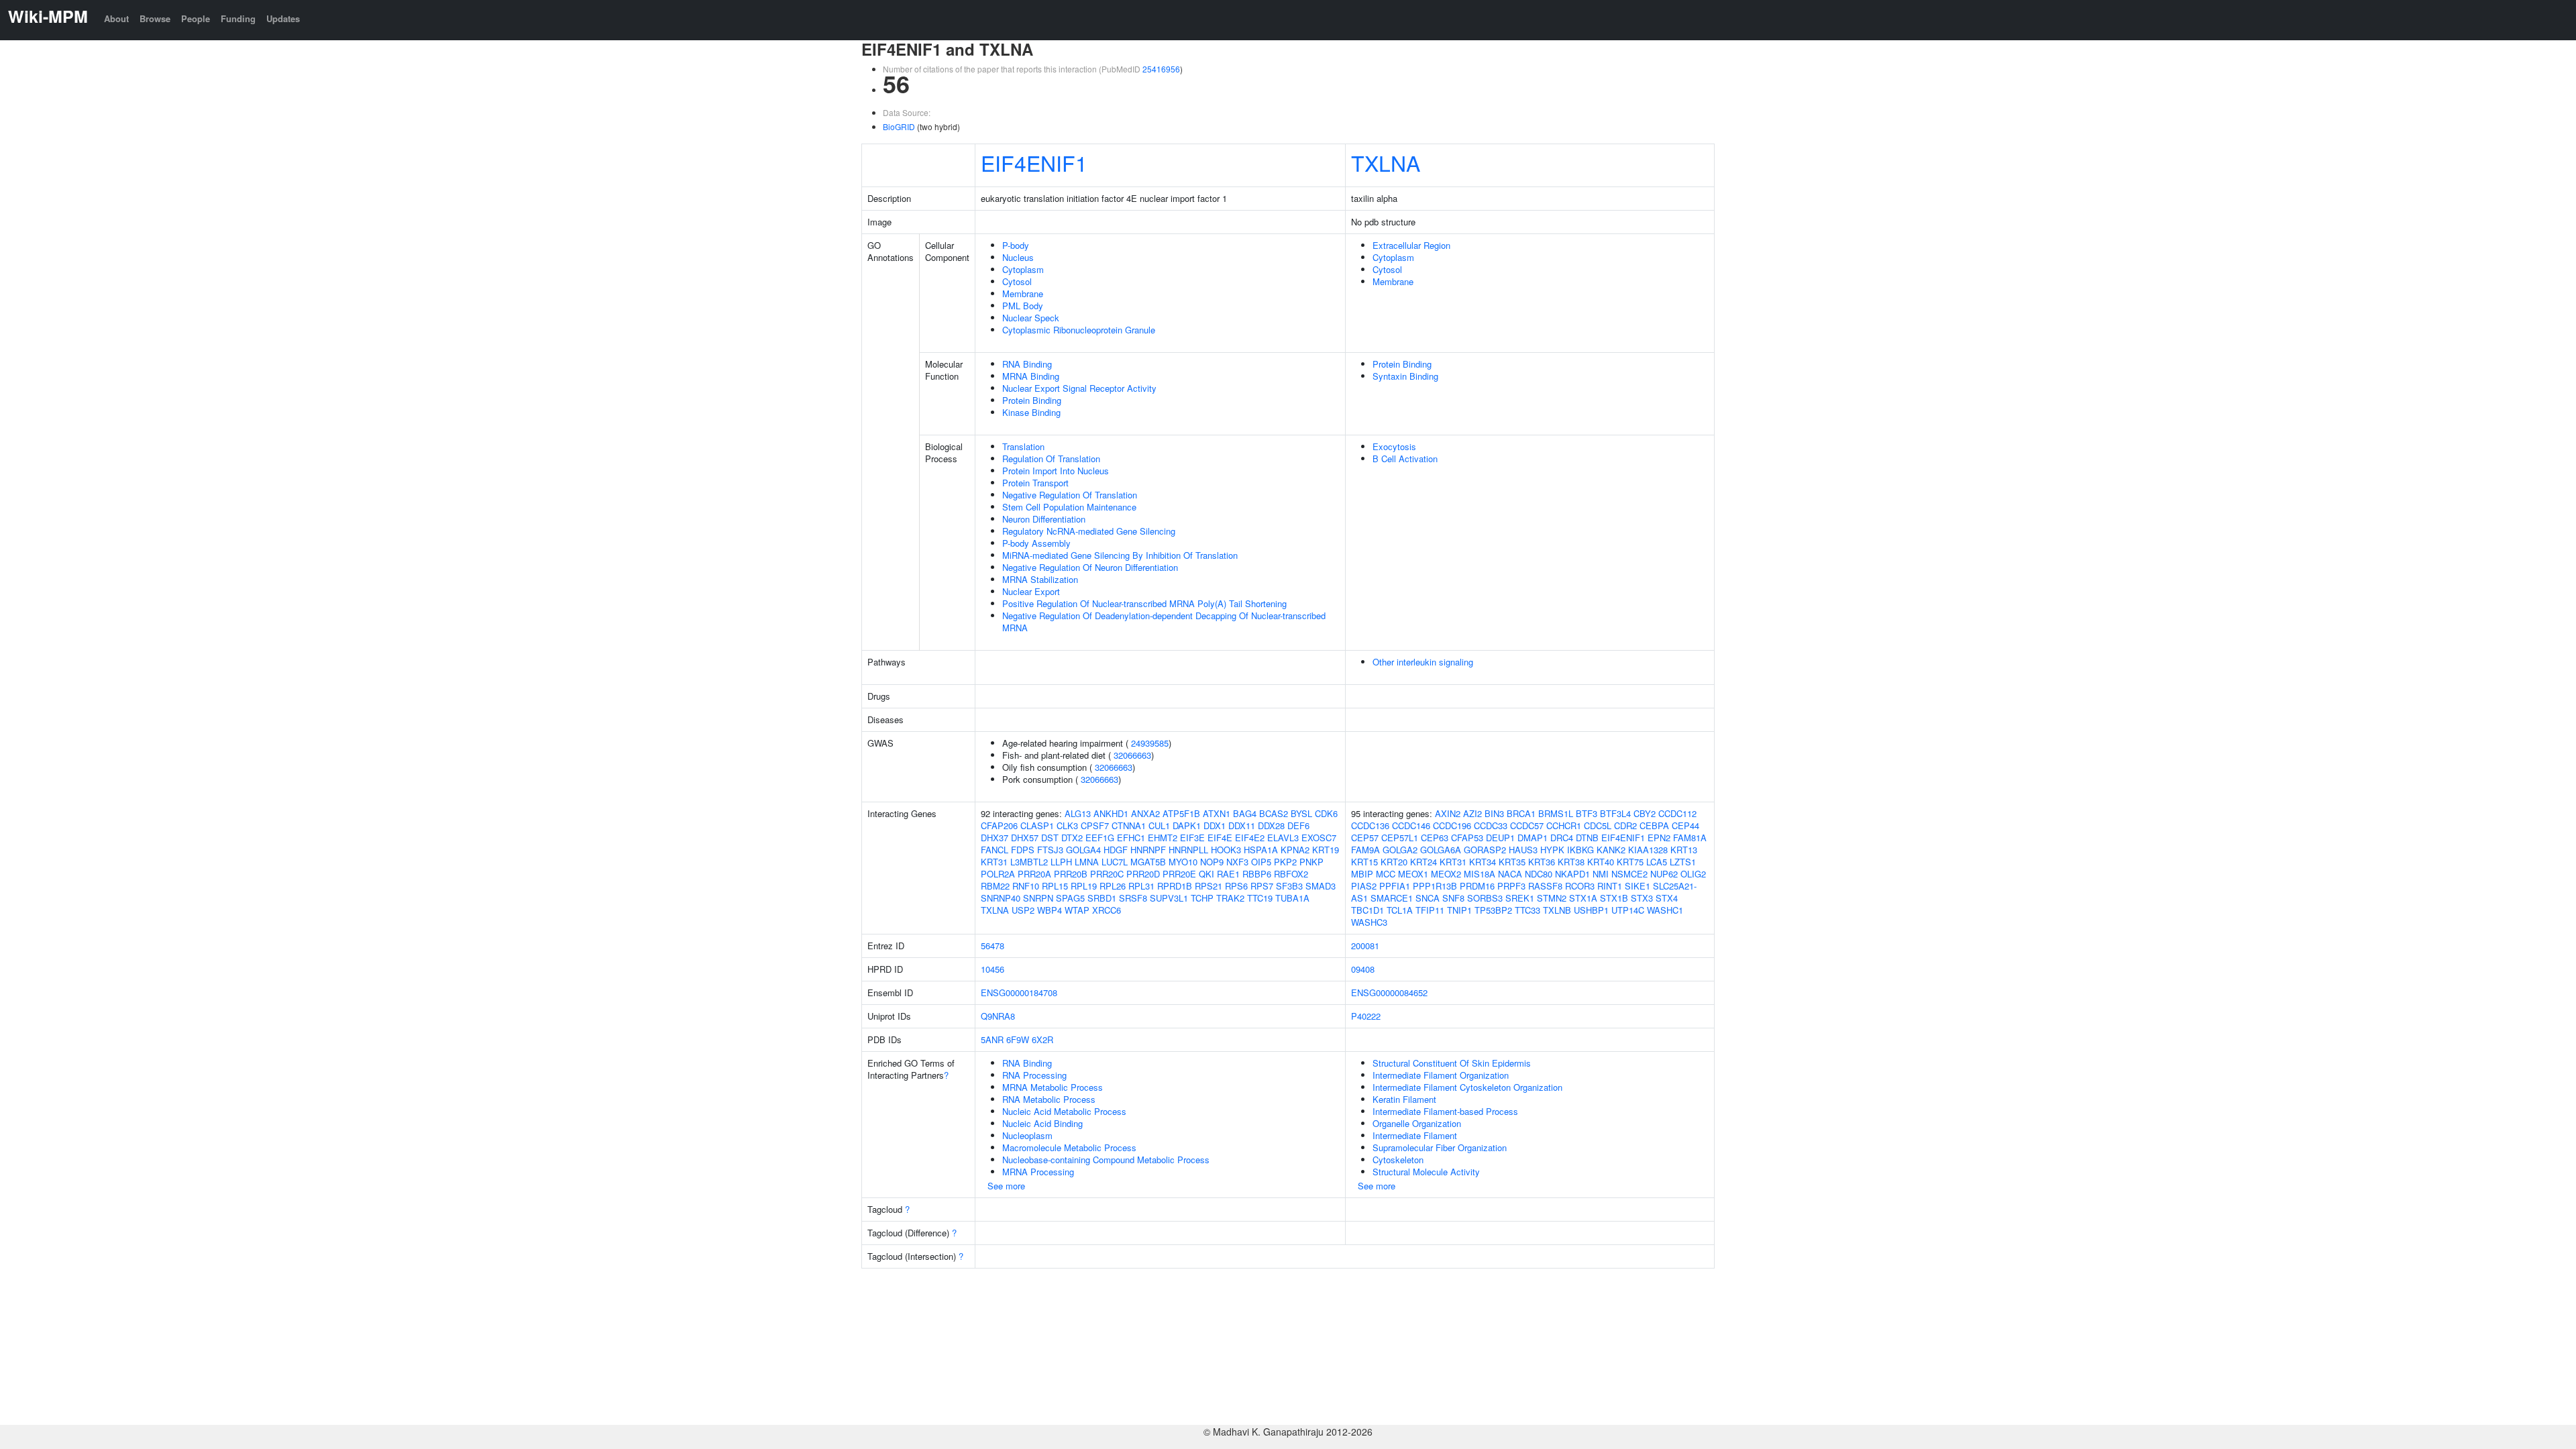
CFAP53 (1467, 838)
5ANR (992, 1039)
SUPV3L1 (1169, 898)
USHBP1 (1591, 910)
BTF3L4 (1615, 813)
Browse (155, 18)
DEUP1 (1500, 838)
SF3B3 (1289, 886)
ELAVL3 (1283, 838)
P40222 (1366, 1016)
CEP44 (1685, 825)
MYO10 (1183, 862)
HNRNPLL (1188, 850)
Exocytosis (1394, 446)
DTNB (1587, 838)
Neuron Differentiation (1044, 519)
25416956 (1161, 69)
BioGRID (899, 126)
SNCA (1428, 898)
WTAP (1077, 910)
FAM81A (1690, 838)
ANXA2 (1145, 813)
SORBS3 (1485, 898)
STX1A (1583, 898)
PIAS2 (1364, 886)
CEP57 (1365, 838)
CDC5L (1598, 825)
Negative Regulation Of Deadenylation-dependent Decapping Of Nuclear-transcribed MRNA (1164, 622)
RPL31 (1141, 886)
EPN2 (1659, 838)
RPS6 (1236, 886)
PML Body (1023, 306)
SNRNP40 (1001, 898)
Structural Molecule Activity (1426, 1172)
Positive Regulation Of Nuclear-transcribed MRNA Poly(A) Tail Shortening (1144, 603)
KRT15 (1364, 862)
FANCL (995, 850)
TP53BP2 (1493, 910)
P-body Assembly (1036, 543)
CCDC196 (1452, 825)
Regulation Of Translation (1051, 459)
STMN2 (1552, 898)
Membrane (1023, 293)
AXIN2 (1448, 813)
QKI (1206, 874)
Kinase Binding (1031, 412)
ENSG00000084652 (1389, 992)
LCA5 (1657, 862)
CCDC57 (1527, 825)
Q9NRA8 (998, 1016)
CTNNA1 (1129, 825)
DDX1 (1215, 825)
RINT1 (1610, 886)
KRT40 (1601, 862)
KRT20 (1394, 862)
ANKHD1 (1111, 813)
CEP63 (1435, 838)
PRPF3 (1511, 886)
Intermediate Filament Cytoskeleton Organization (1467, 1087)
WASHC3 (1369, 922)
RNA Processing (1034, 1075)
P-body (1016, 245)
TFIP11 (1430, 910)
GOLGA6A (1441, 850)
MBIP (1362, 874)
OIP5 (1261, 862)
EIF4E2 (1250, 838)
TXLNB (1557, 910)
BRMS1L (1556, 813)
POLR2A (998, 874)
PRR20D (1143, 874)
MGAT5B (1148, 862)
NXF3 (1237, 862)
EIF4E (1220, 838)
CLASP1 (1037, 825)
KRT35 (1512, 862)
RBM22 (995, 886)
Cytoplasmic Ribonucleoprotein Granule (1079, 330)
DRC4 (1562, 838)
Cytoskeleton (1398, 1160)
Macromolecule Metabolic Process (1069, 1147)
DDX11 (1242, 825)
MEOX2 (1446, 874)
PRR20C (1107, 874)
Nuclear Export (1031, 591)
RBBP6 (1257, 874)
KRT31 (994, 862)
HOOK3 (1226, 850)
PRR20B (1071, 874)
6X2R (1042, 1039)
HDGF (1116, 850)
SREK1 (1520, 898)
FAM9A (1365, 850)
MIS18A (1480, 874)
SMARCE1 (1392, 898)
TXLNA (1386, 162)
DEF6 (1298, 825)
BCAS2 (1274, 813)
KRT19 (1326, 850)
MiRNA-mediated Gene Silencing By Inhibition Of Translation (1120, 555)
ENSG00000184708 (1019, 992)
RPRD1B (1175, 886)
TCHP (1202, 898)
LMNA (1087, 862)
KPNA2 (1295, 850)
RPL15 (1055, 886)
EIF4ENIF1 (1034, 162)
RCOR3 (1580, 886)
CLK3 (1067, 825)
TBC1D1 (1367, 910)
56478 (992, 946)
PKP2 (1285, 862)
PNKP (1311, 862)
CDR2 (1625, 825)
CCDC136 (1370, 825)
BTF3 (1587, 813)
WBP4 (1050, 910)
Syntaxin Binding (1405, 376)
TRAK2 (1230, 898)
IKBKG (1580, 850)
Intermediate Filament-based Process (1445, 1111)
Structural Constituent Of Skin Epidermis (1452, 1063)
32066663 (1132, 755)
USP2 (1023, 910)
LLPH (1061, 862)
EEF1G (1100, 838)
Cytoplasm (1023, 269)
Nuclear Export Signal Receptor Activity (1079, 388)
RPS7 (1262, 886)
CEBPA (1654, 825)
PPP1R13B (1435, 886)
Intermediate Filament (1415, 1135)
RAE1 (1228, 874)
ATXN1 (1217, 813)
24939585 (1150, 743)
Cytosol (1017, 281)
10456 (992, 969)
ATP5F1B (1181, 813)
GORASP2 (1485, 850)
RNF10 (1026, 886)
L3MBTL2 (1029, 862)
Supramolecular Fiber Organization (1440, 1147)
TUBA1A (1292, 898)
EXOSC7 (1319, 838)
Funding (238, 18)
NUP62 (1664, 874)
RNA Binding (1027, 364)
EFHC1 (1131, 838)
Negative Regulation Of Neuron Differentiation (1090, 567)
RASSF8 (1545, 886)
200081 (1365, 946)
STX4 (1667, 898)
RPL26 (1113, 886)
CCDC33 (1491, 825)
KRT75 (1630, 862)
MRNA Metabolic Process (1053, 1087)
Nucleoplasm (1027, 1135)
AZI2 (1472, 813)
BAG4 (1245, 813)
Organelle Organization (1417, 1123)
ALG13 (1078, 813)
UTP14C (1628, 910)
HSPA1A (1261, 850)
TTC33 (1527, 910)
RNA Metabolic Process (1049, 1099)
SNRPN (1038, 898)
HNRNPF (1148, 850)
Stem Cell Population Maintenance (1069, 507)
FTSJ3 (1050, 850)
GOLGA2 (1400, 850)
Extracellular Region (1411, 245)
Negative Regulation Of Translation (1070, 495)
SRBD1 (1102, 898)
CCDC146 (1411, 825)
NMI (1601, 874)
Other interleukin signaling (1423, 662)
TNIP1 (1459, 910)
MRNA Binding (1031, 376)
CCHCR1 (1564, 825)
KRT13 (1684, 850)
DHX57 (1025, 838)
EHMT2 (1163, 838)
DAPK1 (1187, 825)
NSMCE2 (1629, 874)
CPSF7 (1095, 825)
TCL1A (1400, 910)
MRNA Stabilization (1040, 579)
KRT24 (1424, 862)
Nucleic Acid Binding (1042, 1123)
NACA (1510, 874)
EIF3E (1192, 838)
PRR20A (1034, 874)
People (196, 18)
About (116, 18)
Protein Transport (1035, 483)
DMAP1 (1533, 838)
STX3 (1642, 898)
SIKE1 (1638, 886)
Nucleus (1018, 257)
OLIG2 (1693, 874)
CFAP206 (999, 825)
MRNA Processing (1038, 1172)
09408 (1363, 969)
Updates (283, 18)
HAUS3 (1523, 850)
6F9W (1018, 1039)
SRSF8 (1133, 898)
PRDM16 (1477, 886)
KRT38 (1571, 862)
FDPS (1023, 850)
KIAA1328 (1648, 850)
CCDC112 (1677, 813)
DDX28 (1271, 825)
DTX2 (1072, 838)
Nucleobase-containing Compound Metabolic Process (1106, 1160)
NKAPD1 (1572, 874)
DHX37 (995, 838)
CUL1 (1159, 825)
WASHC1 (1665, 910)
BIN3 (1494, 813)
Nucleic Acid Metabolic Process (1064, 1111)
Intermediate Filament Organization (1441, 1075)
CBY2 (1645, 813)
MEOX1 (1413, 874)
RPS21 (1209, 886)
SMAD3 (1321, 886)
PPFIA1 (1395, 886)
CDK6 (1326, 813)
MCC (1386, 874)
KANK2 (1611, 850)
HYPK (1552, 850)
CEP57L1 (1400, 838)
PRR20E (1179, 874)
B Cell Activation (1405, 459)
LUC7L (1115, 862)
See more (1006, 1186)
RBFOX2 (1291, 874)
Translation (1023, 446)
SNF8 (1453, 898)
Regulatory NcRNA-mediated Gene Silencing (1089, 531)
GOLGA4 (1083, 850)
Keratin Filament (1404, 1099)
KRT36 (1542, 862)
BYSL (1301, 813)
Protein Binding (1032, 400)
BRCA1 (1521, 813)
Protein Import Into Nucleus (1056, 471)
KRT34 (1483, 862)
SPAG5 (1070, 898)
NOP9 (1212, 862)
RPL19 (1084, 886)
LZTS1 (1683, 862)
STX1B (1614, 898)
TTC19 (1260, 898)
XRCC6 (1107, 910)
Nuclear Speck (1031, 318)
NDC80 (1539, 874)
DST (1050, 838)
